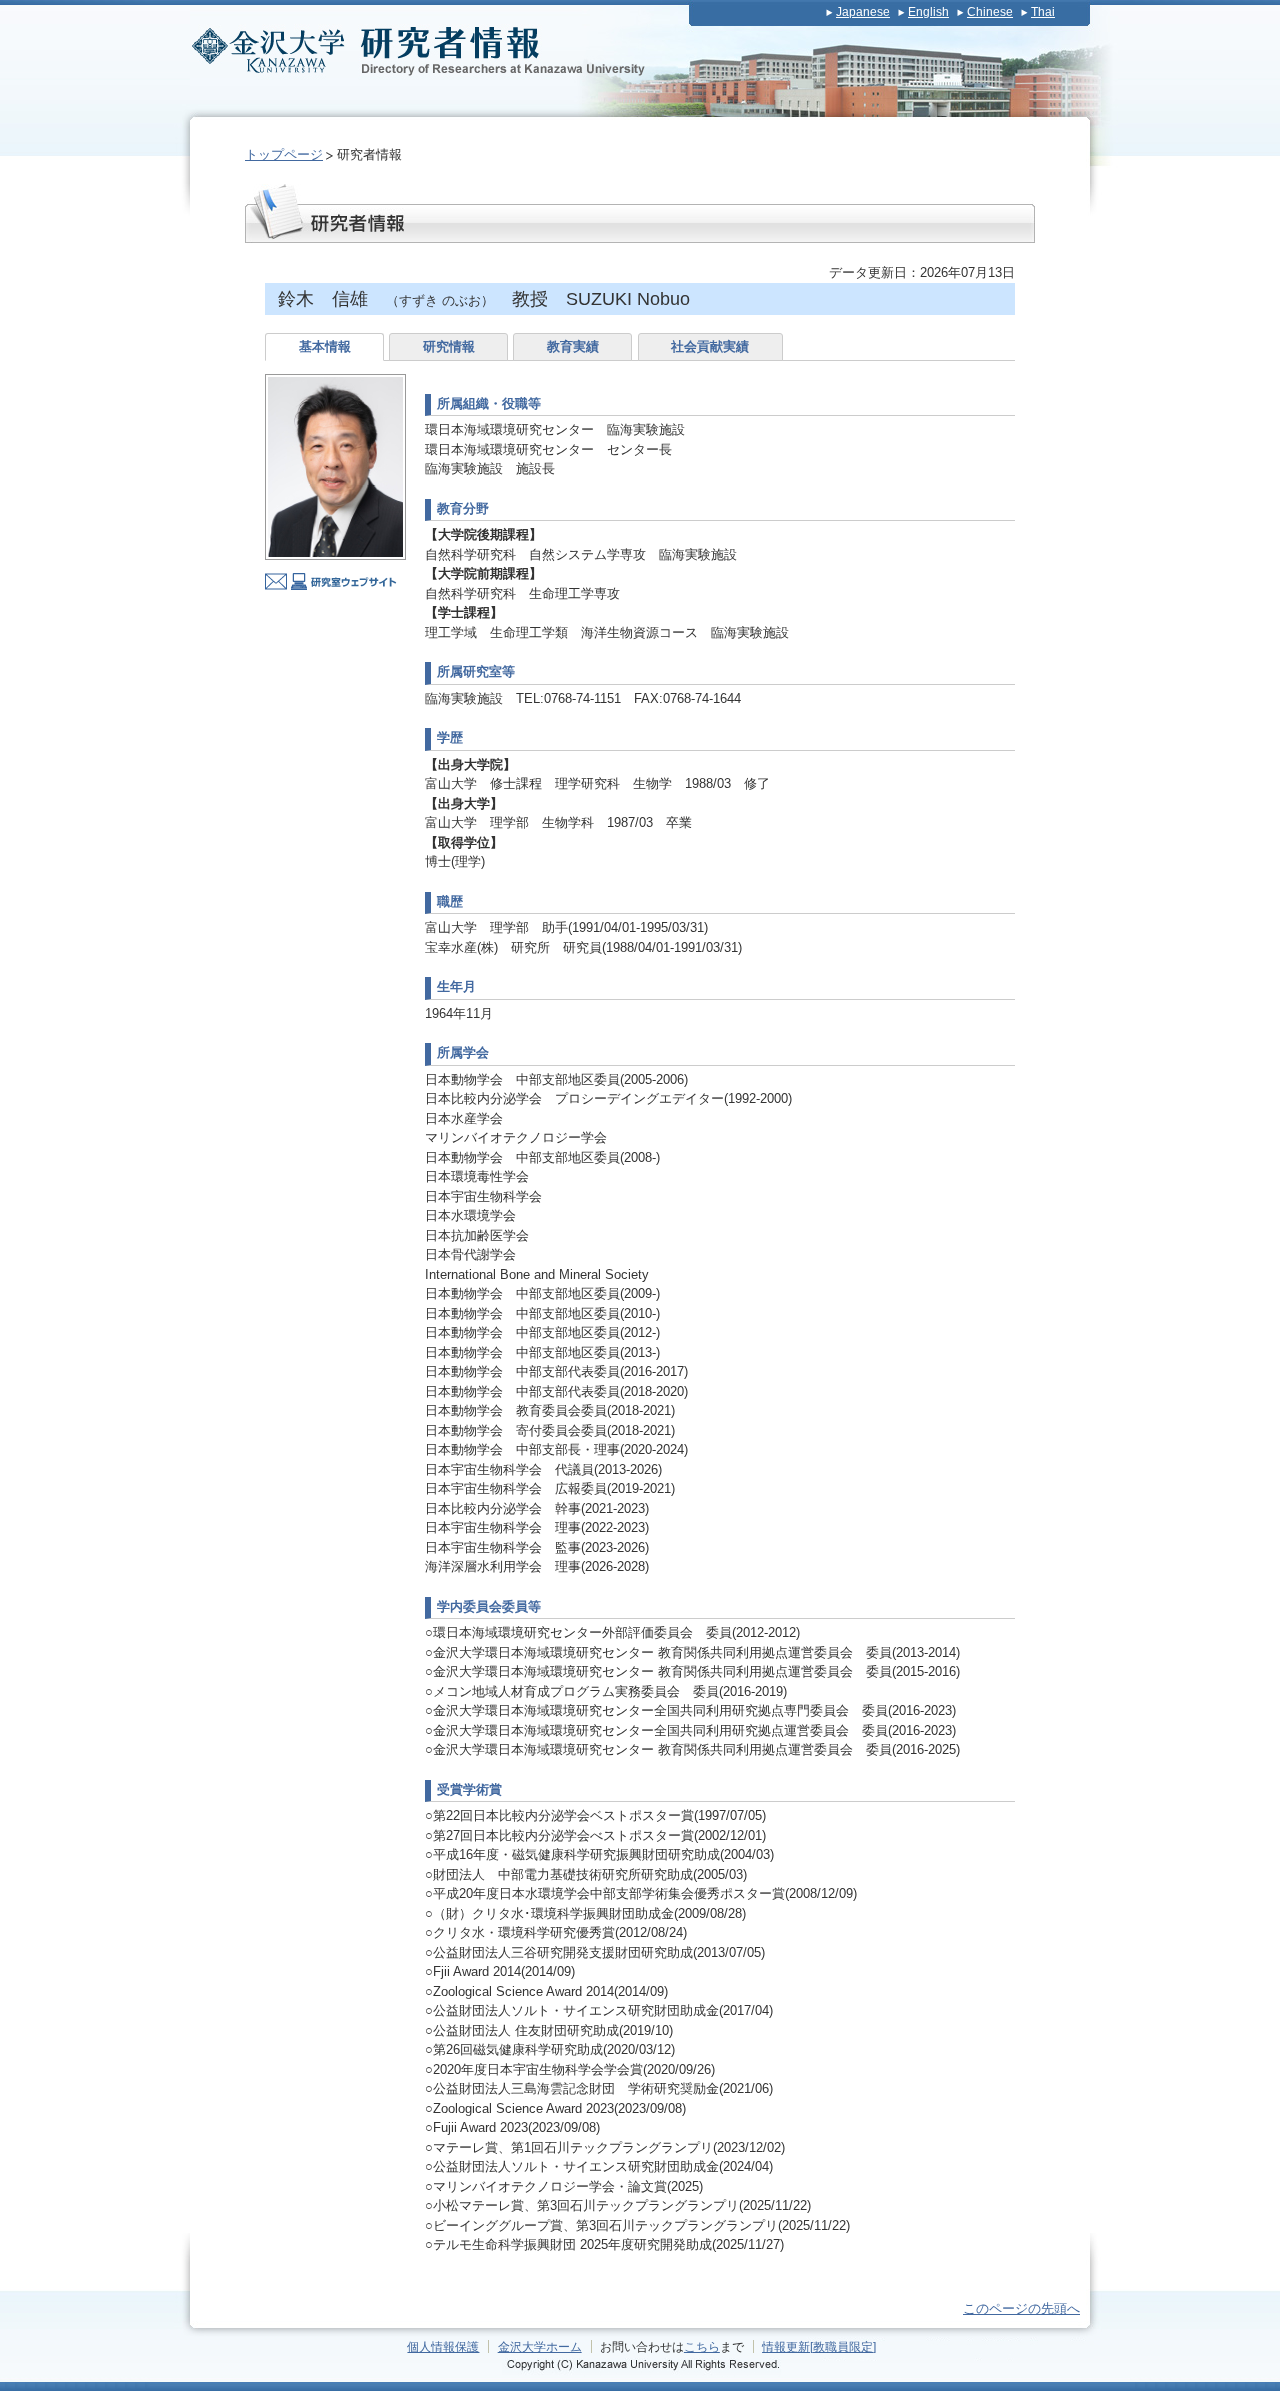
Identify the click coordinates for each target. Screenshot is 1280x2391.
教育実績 (573, 346)
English (928, 12)
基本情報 (325, 346)
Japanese (863, 12)
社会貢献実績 (710, 346)
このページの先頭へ (1021, 2308)
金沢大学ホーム (540, 2346)
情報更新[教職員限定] (819, 2346)
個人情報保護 (443, 2346)
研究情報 (449, 346)
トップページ (284, 154)
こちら (702, 2346)
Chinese (990, 12)
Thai (1043, 12)
